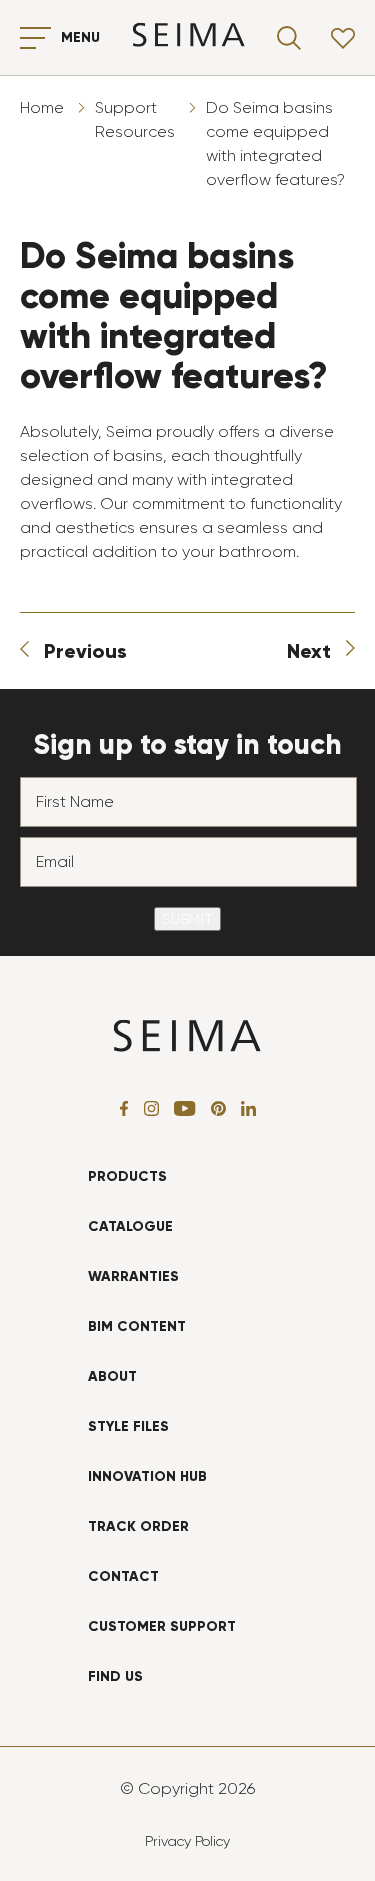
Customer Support (162, 1626)
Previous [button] (85, 651)
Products (127, 1176)
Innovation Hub (147, 1476)
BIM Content (137, 1326)
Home (42, 107)
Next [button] (309, 651)
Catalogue (130, 1226)
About (112, 1376)
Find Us (115, 1676)
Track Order (138, 1526)
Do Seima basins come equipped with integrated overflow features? (275, 143)
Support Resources (135, 119)
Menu (80, 37)
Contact (123, 1576)
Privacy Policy (187, 1841)
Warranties (133, 1276)
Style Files (128, 1426)
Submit (187, 919)
